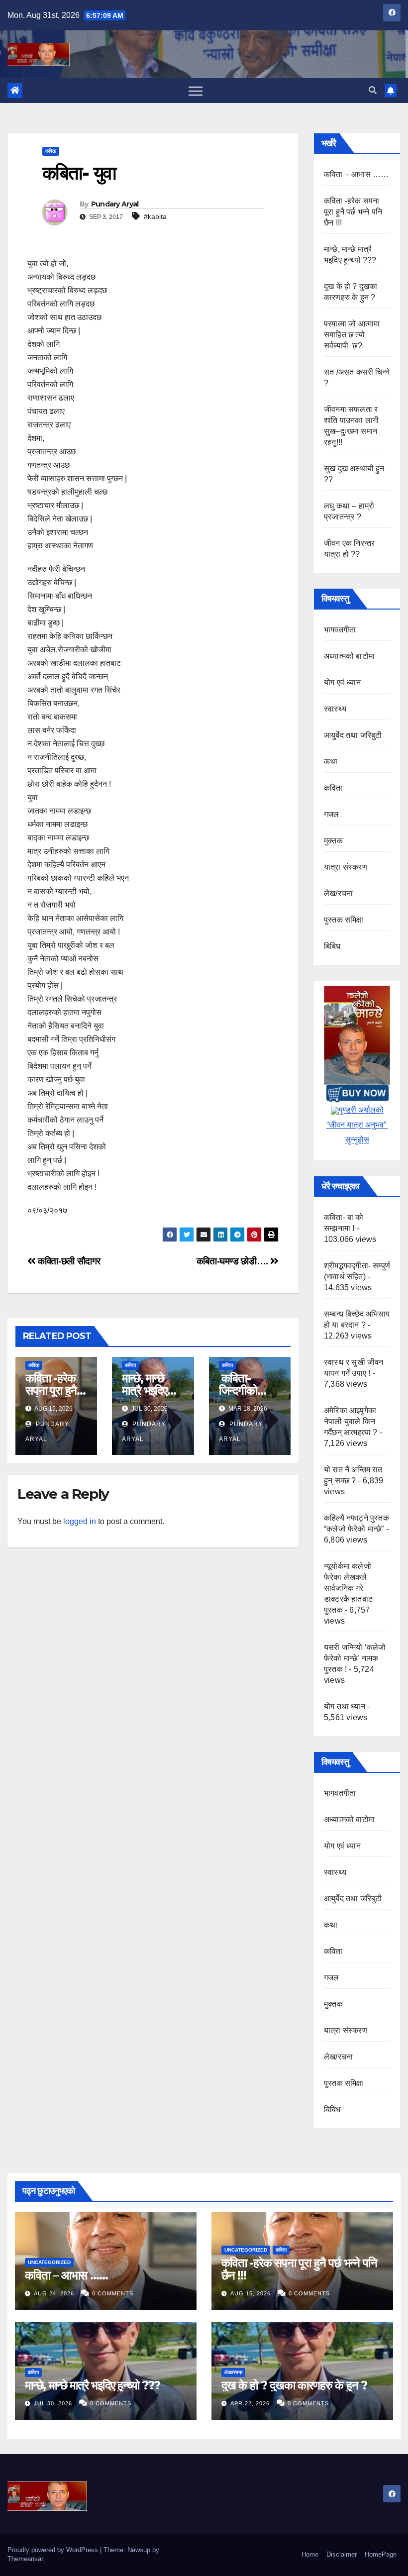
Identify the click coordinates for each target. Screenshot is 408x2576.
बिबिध (332, 946)
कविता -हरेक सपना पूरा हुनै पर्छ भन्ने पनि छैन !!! (353, 212)
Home (310, 2554)
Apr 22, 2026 (250, 2403)
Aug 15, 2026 (251, 2293)
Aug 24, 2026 (54, 2293)
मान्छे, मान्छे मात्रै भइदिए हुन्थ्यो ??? (144, 1391)
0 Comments (113, 2293)
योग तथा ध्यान (345, 1706)
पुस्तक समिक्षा (344, 920)
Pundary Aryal (115, 204)
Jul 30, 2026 (53, 2403)
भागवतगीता (340, 630)
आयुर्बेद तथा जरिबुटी (353, 735)
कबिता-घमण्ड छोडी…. (234, 1261)
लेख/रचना (338, 893)
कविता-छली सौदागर (68, 1261)
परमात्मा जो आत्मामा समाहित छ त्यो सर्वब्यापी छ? (352, 335)
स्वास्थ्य (335, 709)
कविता (51, 151)
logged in (80, 1521)
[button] (373, 90)
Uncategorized (49, 2262)
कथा (331, 762)
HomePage (381, 2554)
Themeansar (25, 2559)
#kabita (155, 216)
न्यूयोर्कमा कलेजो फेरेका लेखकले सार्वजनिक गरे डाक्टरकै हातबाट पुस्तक (348, 1588)
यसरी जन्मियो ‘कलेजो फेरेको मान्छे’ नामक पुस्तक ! (355, 1658)
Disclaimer (342, 2554)
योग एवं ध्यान (342, 682)
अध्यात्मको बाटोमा (349, 656)
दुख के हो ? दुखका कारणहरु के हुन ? (294, 2385)
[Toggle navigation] (196, 91)
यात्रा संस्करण (346, 867)
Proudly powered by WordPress (54, 2550)
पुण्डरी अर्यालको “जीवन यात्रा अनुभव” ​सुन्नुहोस (357, 1125)
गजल (332, 814)
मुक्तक (333, 841)
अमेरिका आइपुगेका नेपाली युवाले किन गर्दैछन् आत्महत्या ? (351, 1421)
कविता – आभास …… (356, 174)
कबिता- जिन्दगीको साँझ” (238, 1391)
